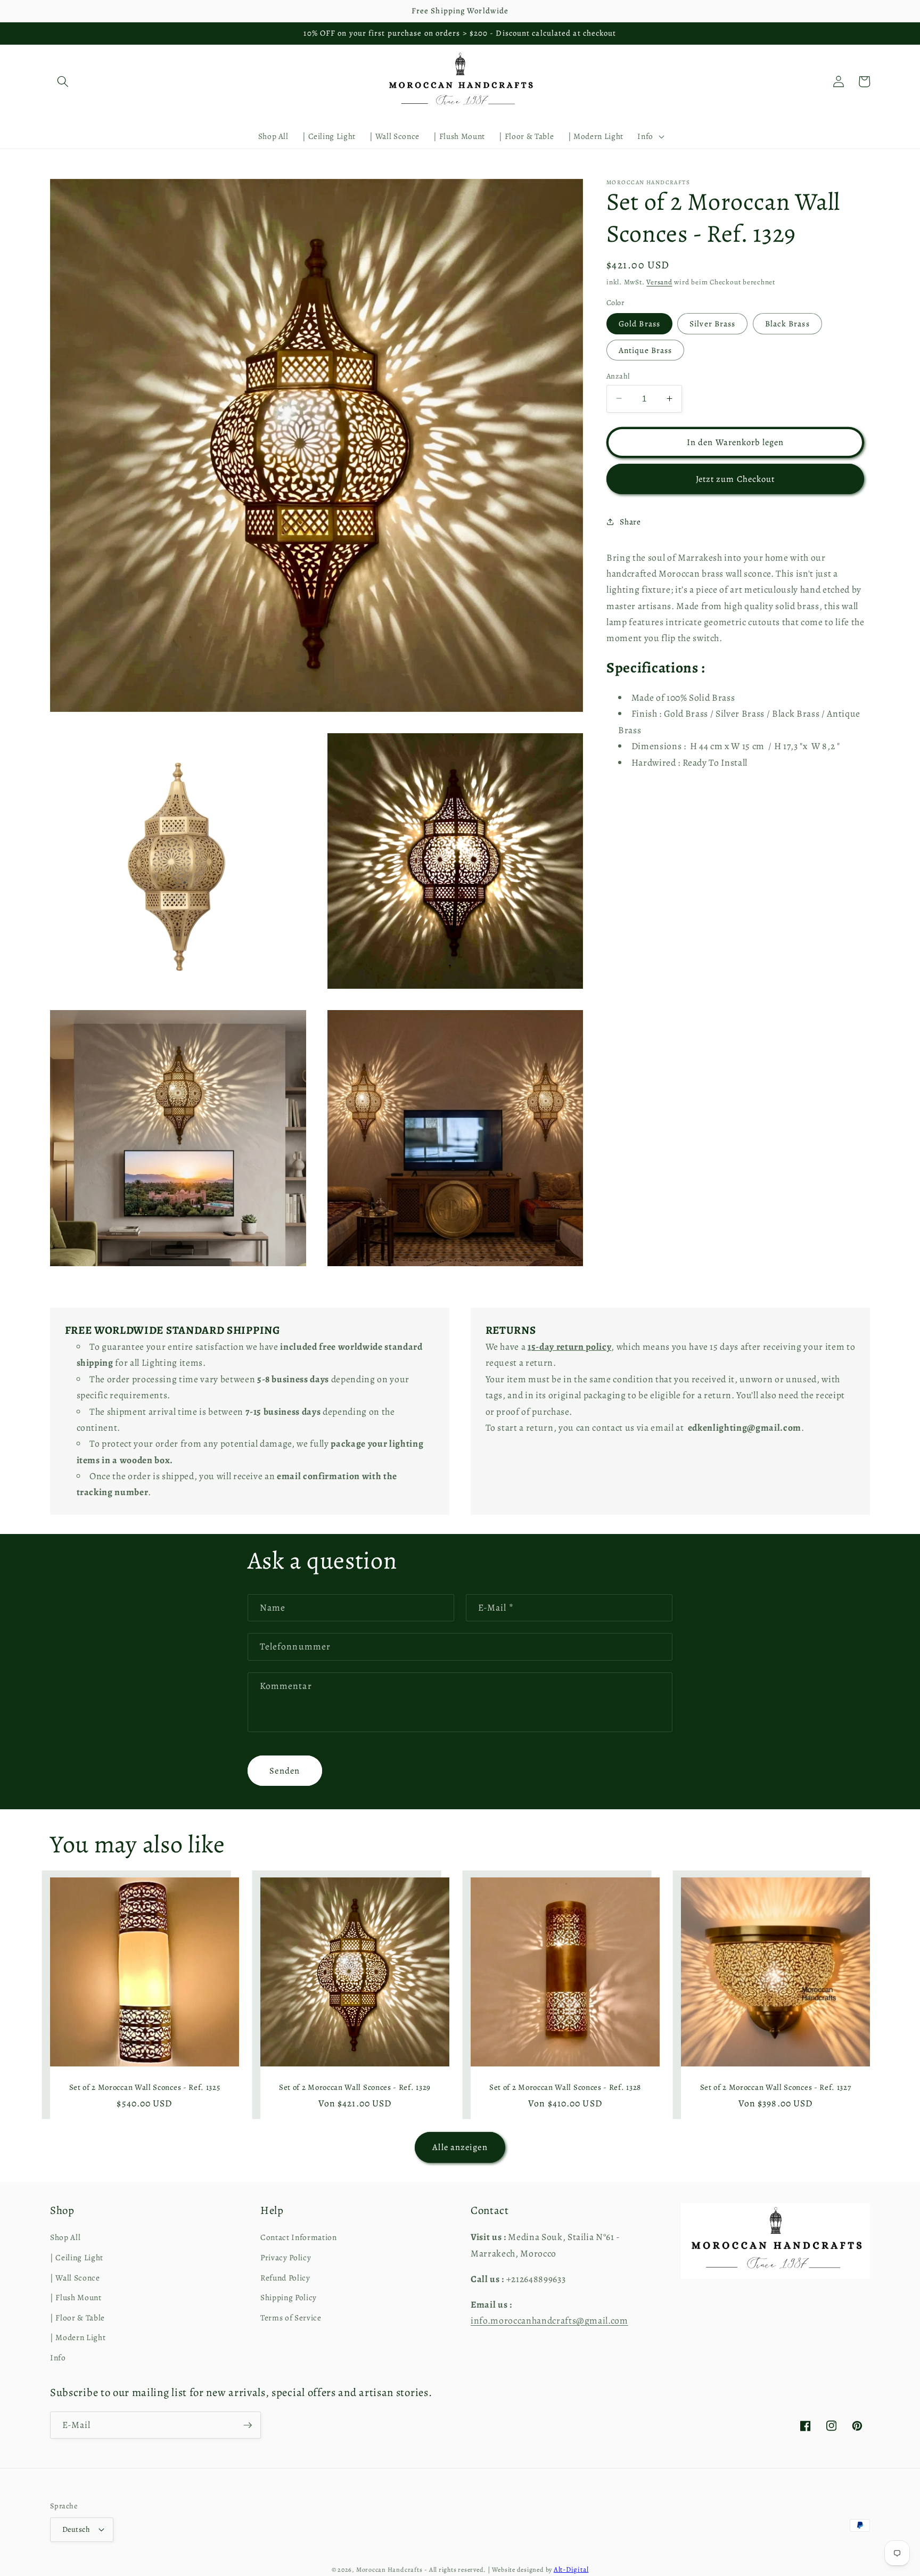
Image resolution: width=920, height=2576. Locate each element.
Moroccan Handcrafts (389, 2570)
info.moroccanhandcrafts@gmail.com (549, 2320)
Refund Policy (285, 2278)
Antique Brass (645, 350)
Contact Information (299, 2237)
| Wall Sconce (75, 2278)
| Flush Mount (76, 2297)
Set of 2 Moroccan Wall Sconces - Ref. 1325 (145, 2087)
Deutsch (76, 2529)
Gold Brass (639, 323)
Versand (659, 282)
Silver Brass (712, 323)
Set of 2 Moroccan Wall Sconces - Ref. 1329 (355, 2087)
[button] (63, 81)
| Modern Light (78, 2337)
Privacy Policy (286, 2257)
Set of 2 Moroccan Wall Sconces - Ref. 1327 (776, 2087)
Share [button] (630, 521)
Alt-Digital (571, 2570)
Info (58, 2357)
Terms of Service (291, 2317)
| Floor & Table (77, 2317)
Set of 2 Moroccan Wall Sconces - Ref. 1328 (565, 2087)
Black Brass (787, 323)
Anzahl (618, 375)
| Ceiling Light (77, 2257)
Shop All (65, 2237)
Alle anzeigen (460, 2147)
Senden (285, 1771)
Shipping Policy (289, 2297)
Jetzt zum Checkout (736, 478)
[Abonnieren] (248, 2425)
